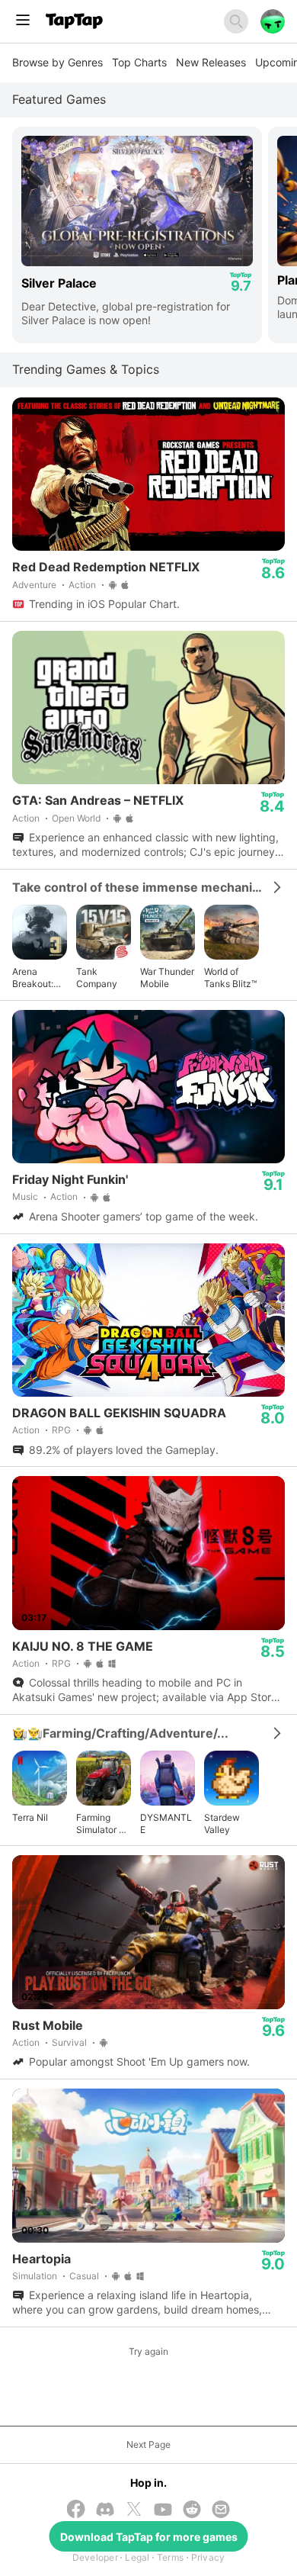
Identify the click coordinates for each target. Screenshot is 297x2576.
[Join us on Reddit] (192, 2511)
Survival (69, 2042)
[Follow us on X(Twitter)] (134, 2510)
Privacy (208, 2557)
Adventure (34, 585)
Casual (84, 2276)
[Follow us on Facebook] (76, 2510)
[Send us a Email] (221, 2511)
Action (82, 585)
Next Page (148, 2444)
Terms (170, 2557)
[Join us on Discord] (105, 2511)
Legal (137, 2557)
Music (25, 1196)
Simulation (35, 2276)
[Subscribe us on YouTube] (163, 2511)
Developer (95, 2557)
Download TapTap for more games (149, 2537)
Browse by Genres (57, 62)
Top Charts (139, 62)
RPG (61, 1430)
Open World (76, 818)
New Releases (211, 62)
